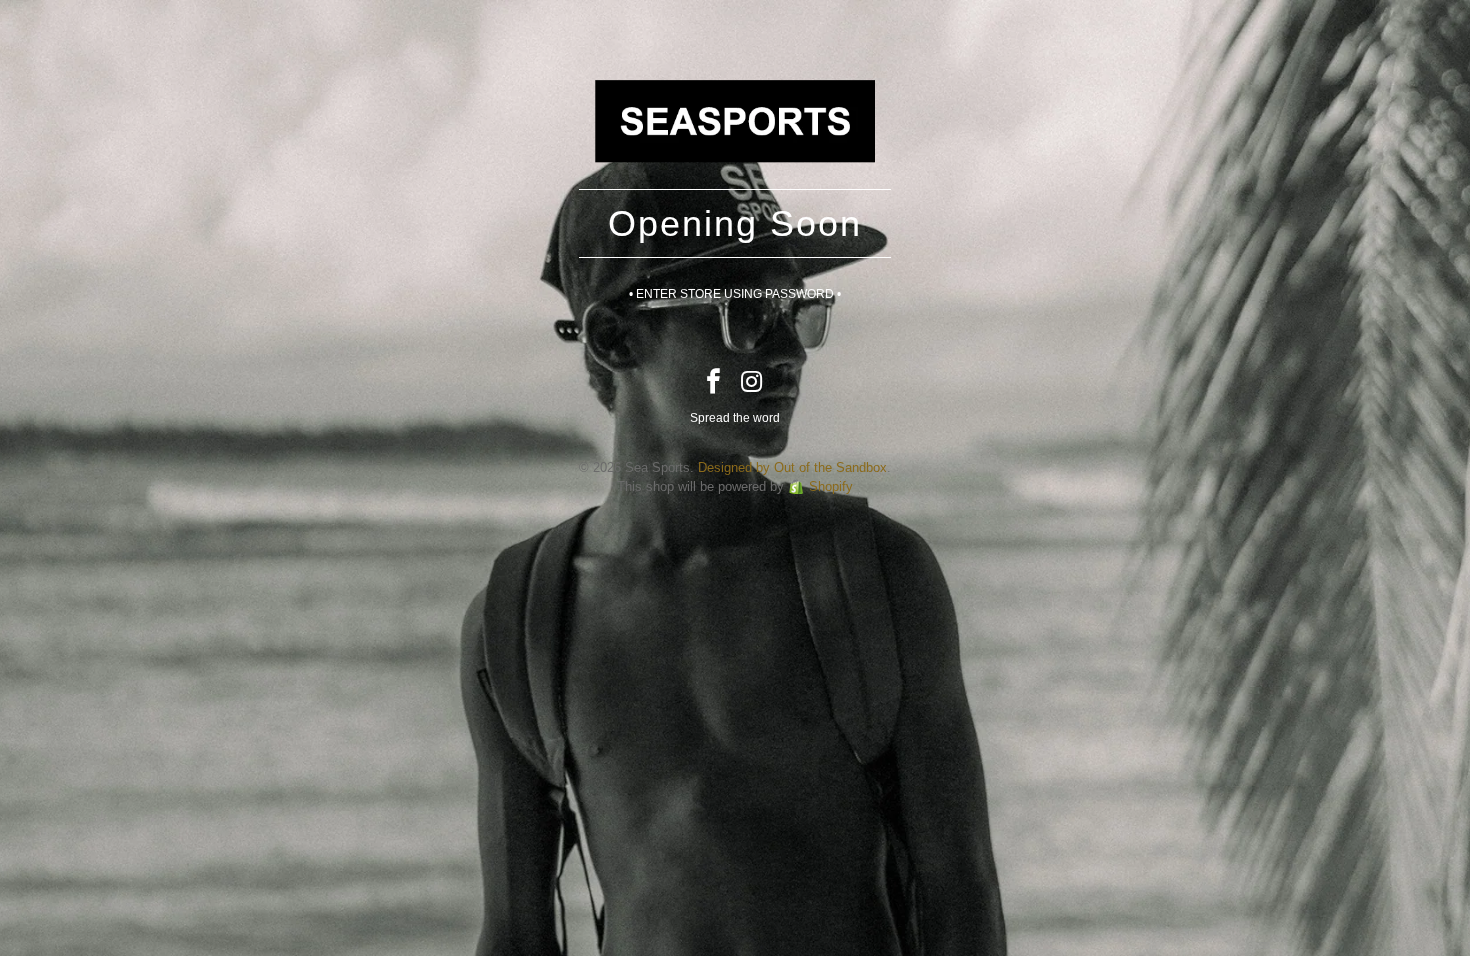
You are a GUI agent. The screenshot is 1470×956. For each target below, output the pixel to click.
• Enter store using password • (735, 294)
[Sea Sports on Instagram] (753, 383)
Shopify (831, 486)
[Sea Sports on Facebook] (714, 383)
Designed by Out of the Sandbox (792, 467)
